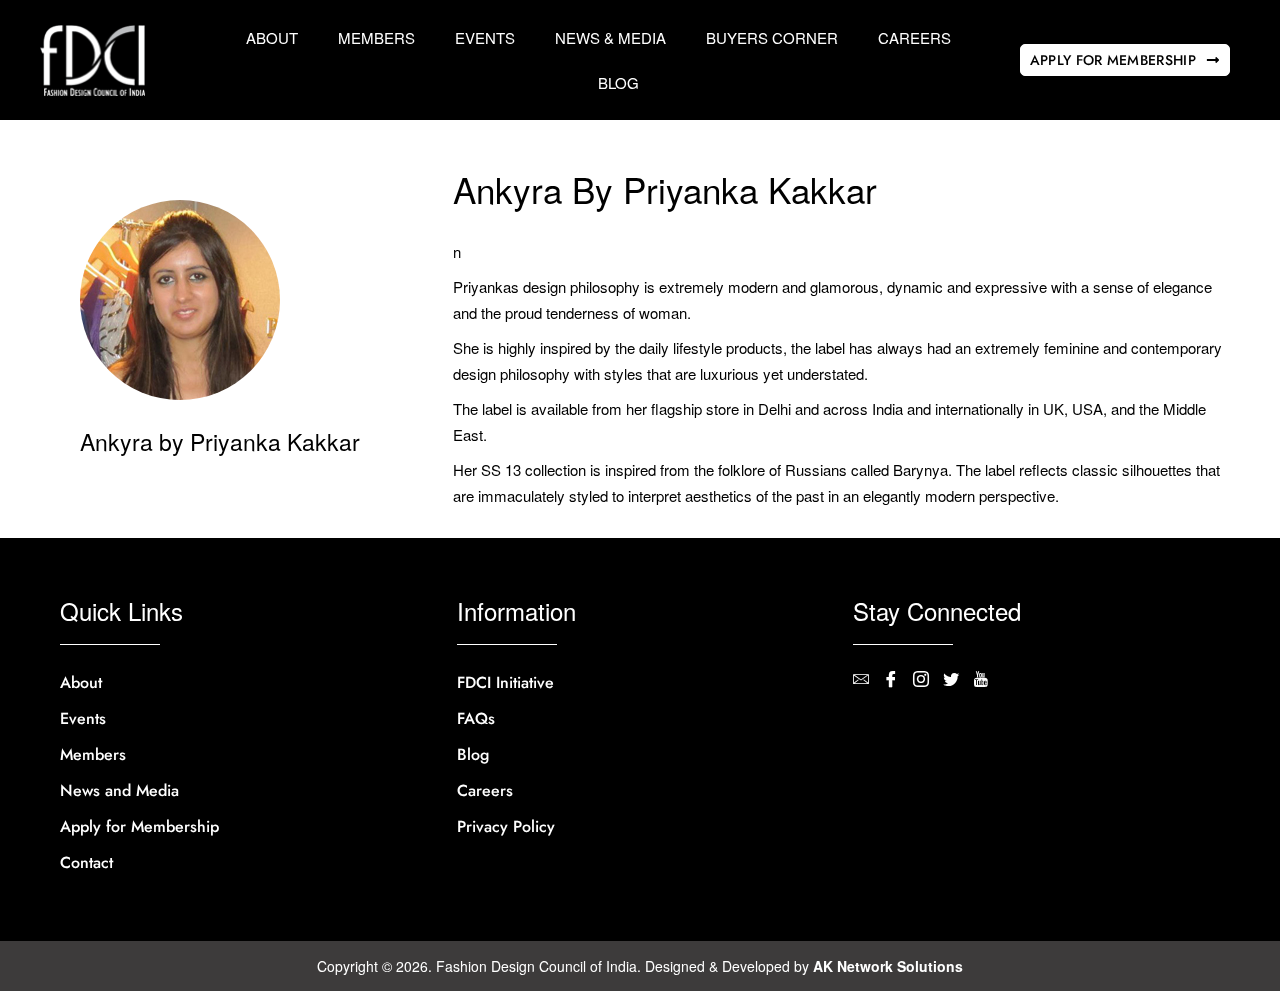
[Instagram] (928, 680)
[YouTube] (988, 680)
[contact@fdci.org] (868, 680)
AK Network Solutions (888, 966)
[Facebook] (898, 680)
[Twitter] (958, 680)
